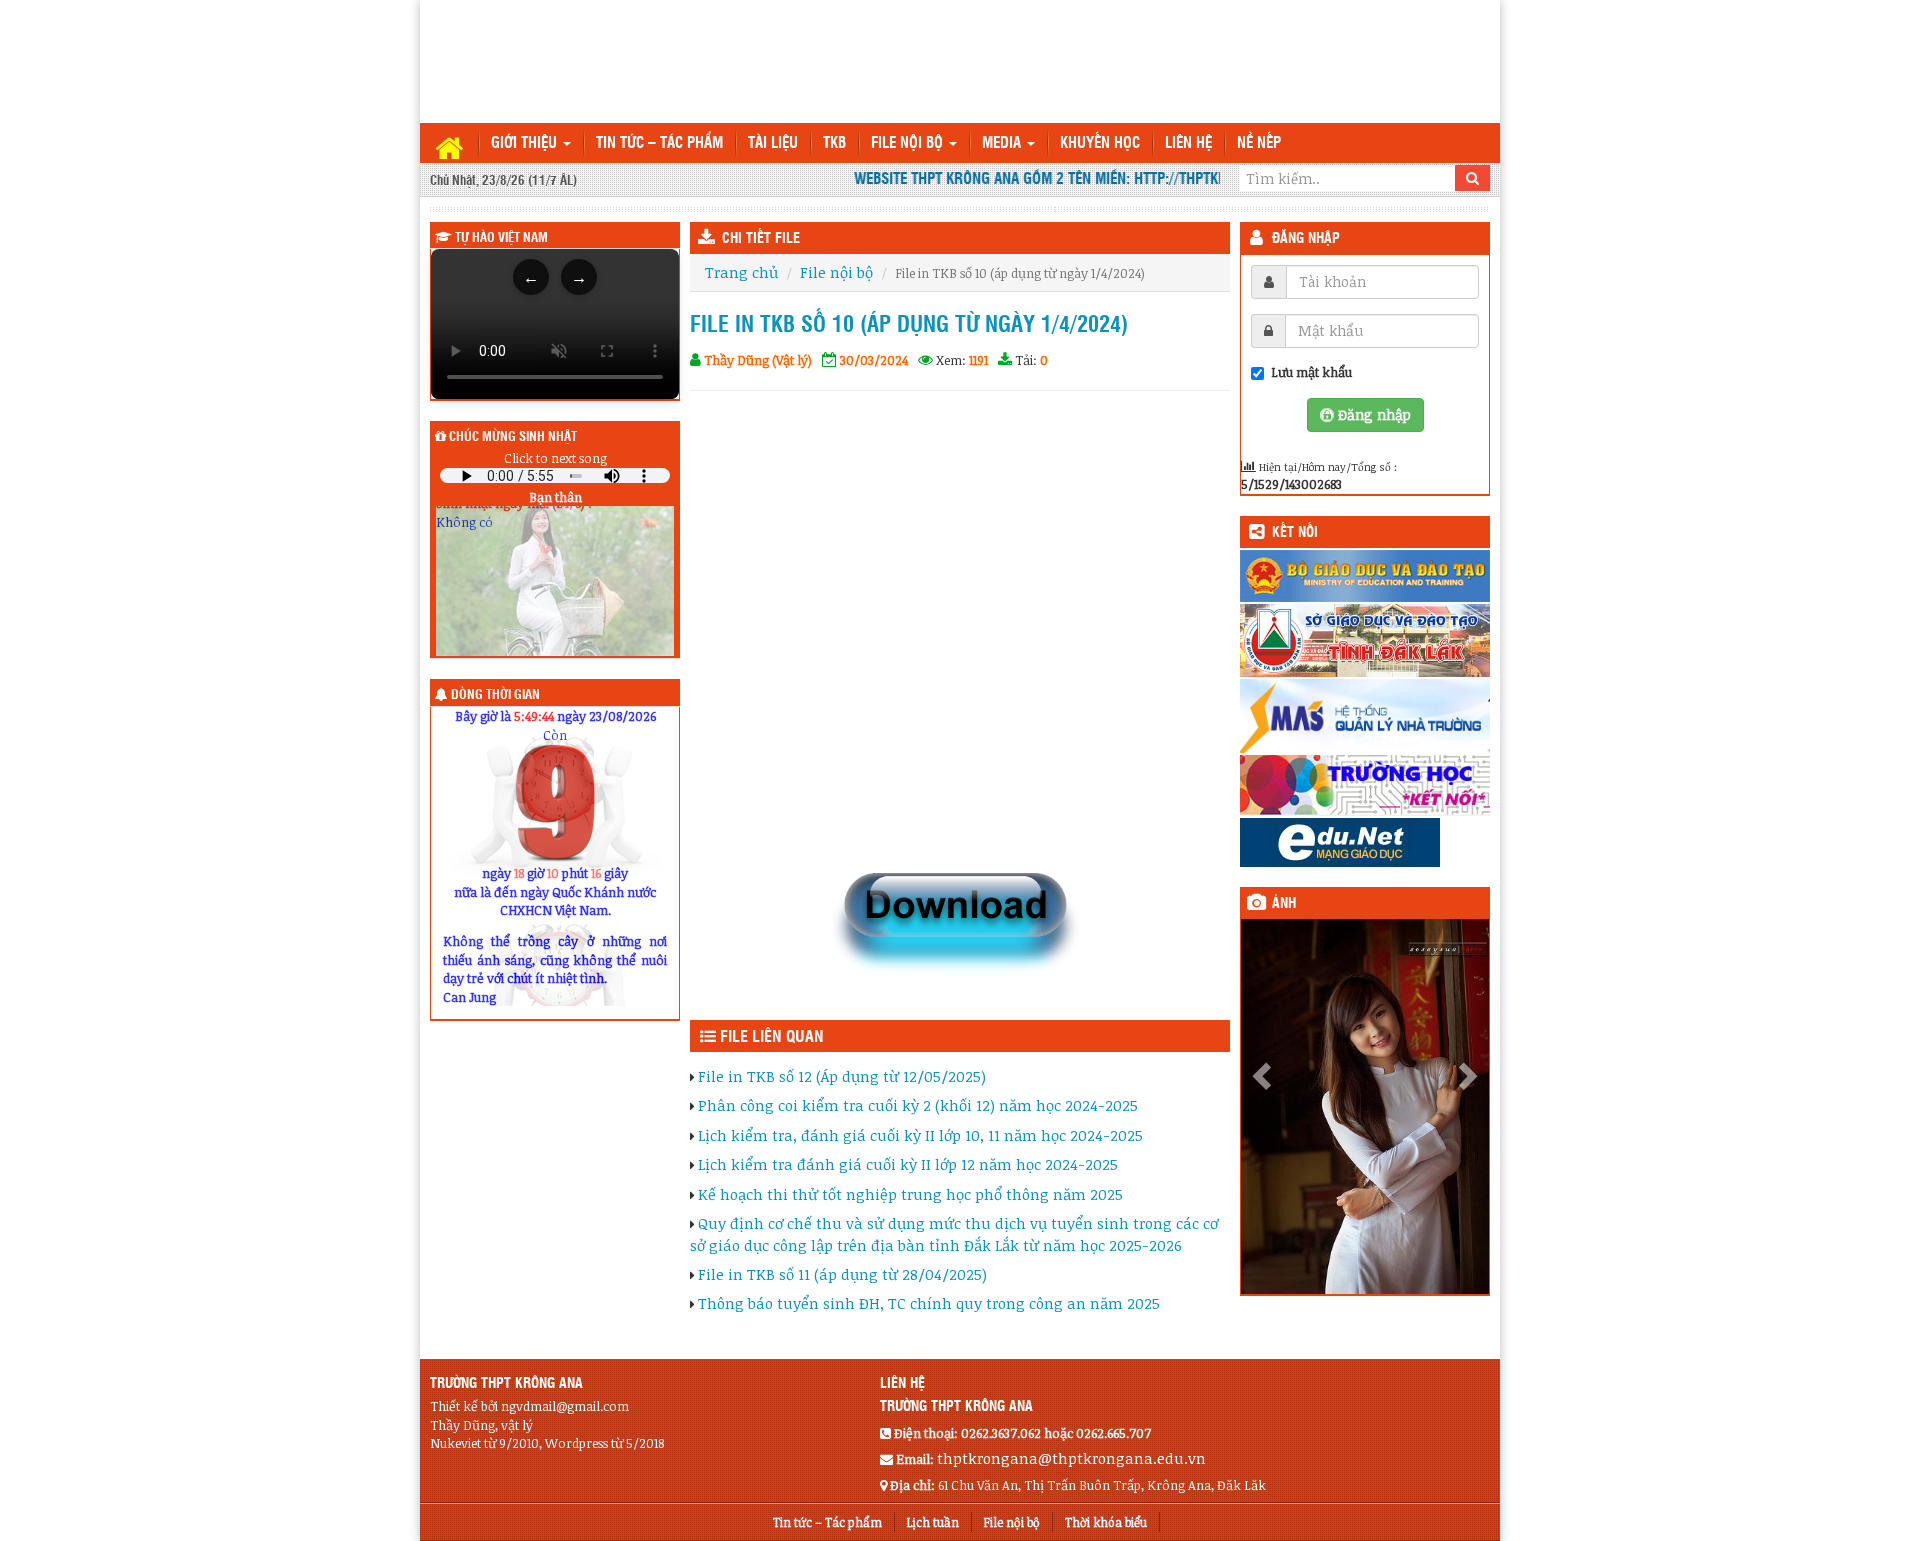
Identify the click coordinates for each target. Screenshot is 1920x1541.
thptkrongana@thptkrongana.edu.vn (1071, 1458)
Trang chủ (741, 272)
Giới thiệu (526, 143)
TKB (834, 143)
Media (1003, 143)
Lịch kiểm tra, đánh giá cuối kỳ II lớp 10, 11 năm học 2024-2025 (920, 1135)
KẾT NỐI (1295, 533)
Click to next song (555, 458)
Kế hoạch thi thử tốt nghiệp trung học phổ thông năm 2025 (910, 1194)
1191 (978, 360)
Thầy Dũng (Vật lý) (758, 360)
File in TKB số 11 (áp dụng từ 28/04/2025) (842, 1274)
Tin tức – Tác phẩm (659, 143)
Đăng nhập (1306, 239)
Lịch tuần (933, 1522)
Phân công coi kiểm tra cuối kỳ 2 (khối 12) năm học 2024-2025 (918, 1105)
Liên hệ (1188, 143)
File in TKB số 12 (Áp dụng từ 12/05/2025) (842, 1076)
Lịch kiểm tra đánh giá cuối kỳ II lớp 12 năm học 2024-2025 (908, 1164)
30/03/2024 (874, 360)
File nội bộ (909, 143)
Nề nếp (1259, 143)
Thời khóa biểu (1106, 1522)
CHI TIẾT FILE (761, 239)
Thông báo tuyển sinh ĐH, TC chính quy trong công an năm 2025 (929, 1303)
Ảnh (1284, 904)
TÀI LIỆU (773, 143)
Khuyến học (1100, 143)
